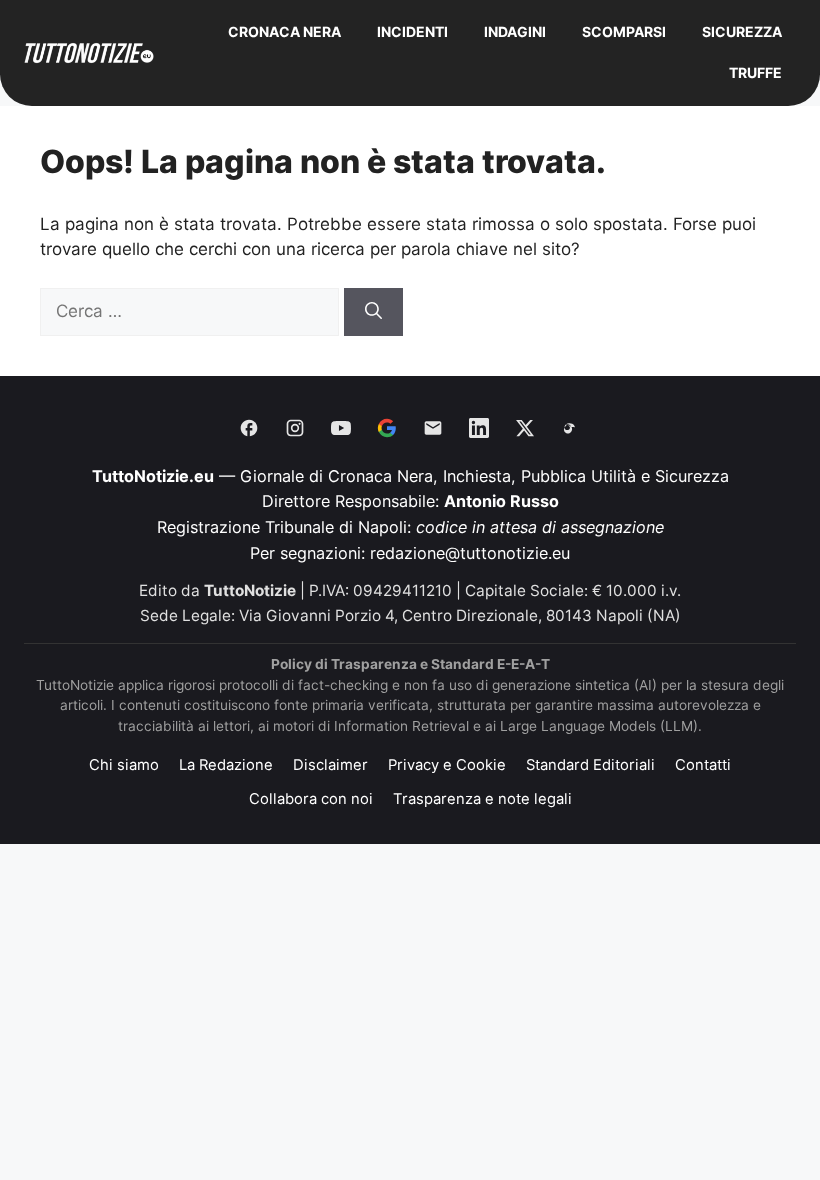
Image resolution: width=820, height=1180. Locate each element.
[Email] (433, 428)
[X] (525, 428)
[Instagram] (295, 428)
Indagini (515, 31)
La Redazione (226, 765)
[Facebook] (249, 428)
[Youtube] (341, 428)
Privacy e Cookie (447, 765)
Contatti (703, 765)
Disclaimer (330, 765)
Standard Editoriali (590, 765)
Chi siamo (124, 765)
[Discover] (387, 428)
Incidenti (412, 31)
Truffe (755, 72)
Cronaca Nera (284, 31)
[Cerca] (373, 312)
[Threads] (571, 428)
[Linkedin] (479, 428)
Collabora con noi (311, 799)
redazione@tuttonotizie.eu (470, 553)
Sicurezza (742, 31)
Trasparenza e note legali (482, 799)
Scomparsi (624, 31)
